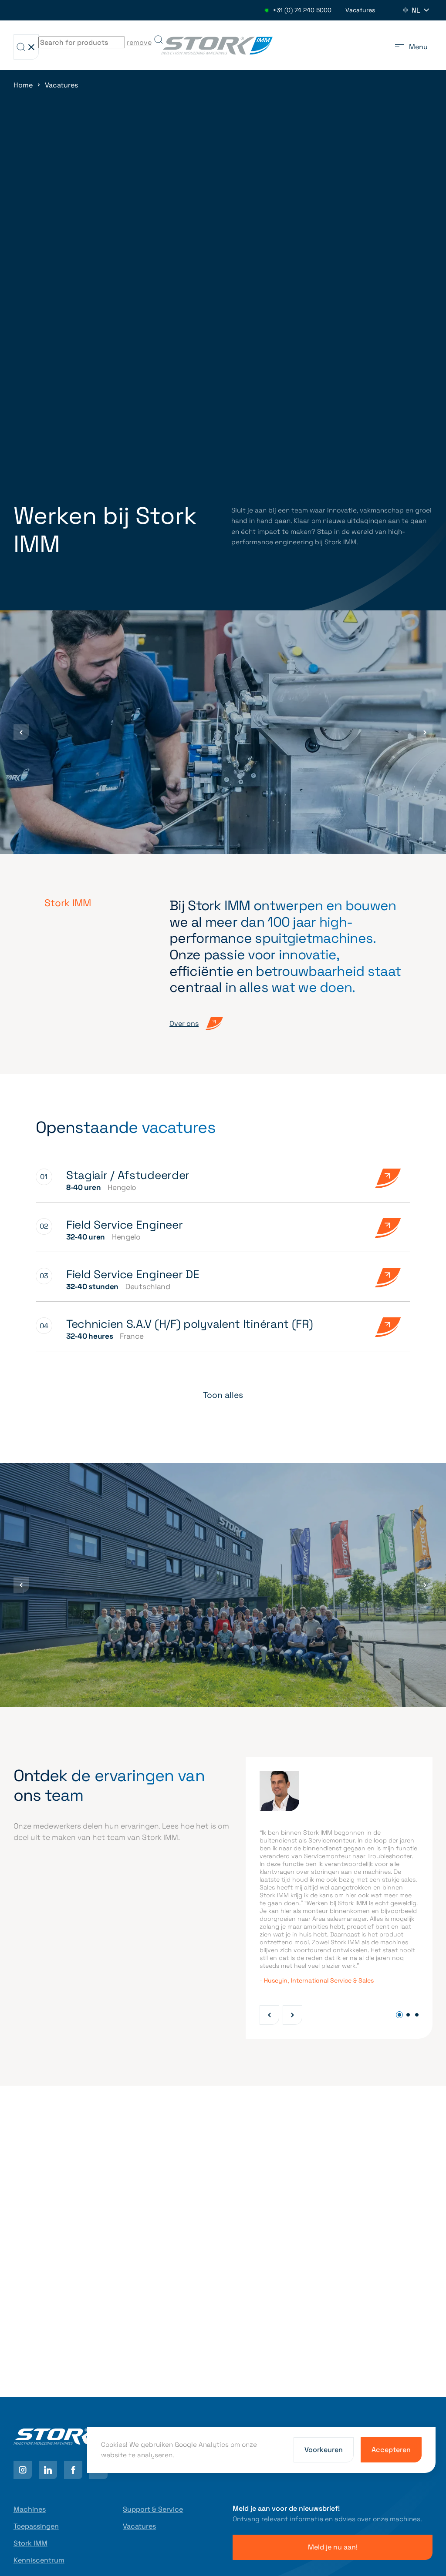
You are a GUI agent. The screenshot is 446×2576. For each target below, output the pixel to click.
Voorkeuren (324, 2450)
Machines (30, 2509)
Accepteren (391, 2450)
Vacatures (360, 10)
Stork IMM (30, 2543)
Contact (38, 2369)
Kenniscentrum (39, 2560)
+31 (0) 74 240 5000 (302, 10)
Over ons (184, 1023)
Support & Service (153, 2509)
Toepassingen (36, 2526)
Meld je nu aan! (333, 2547)
